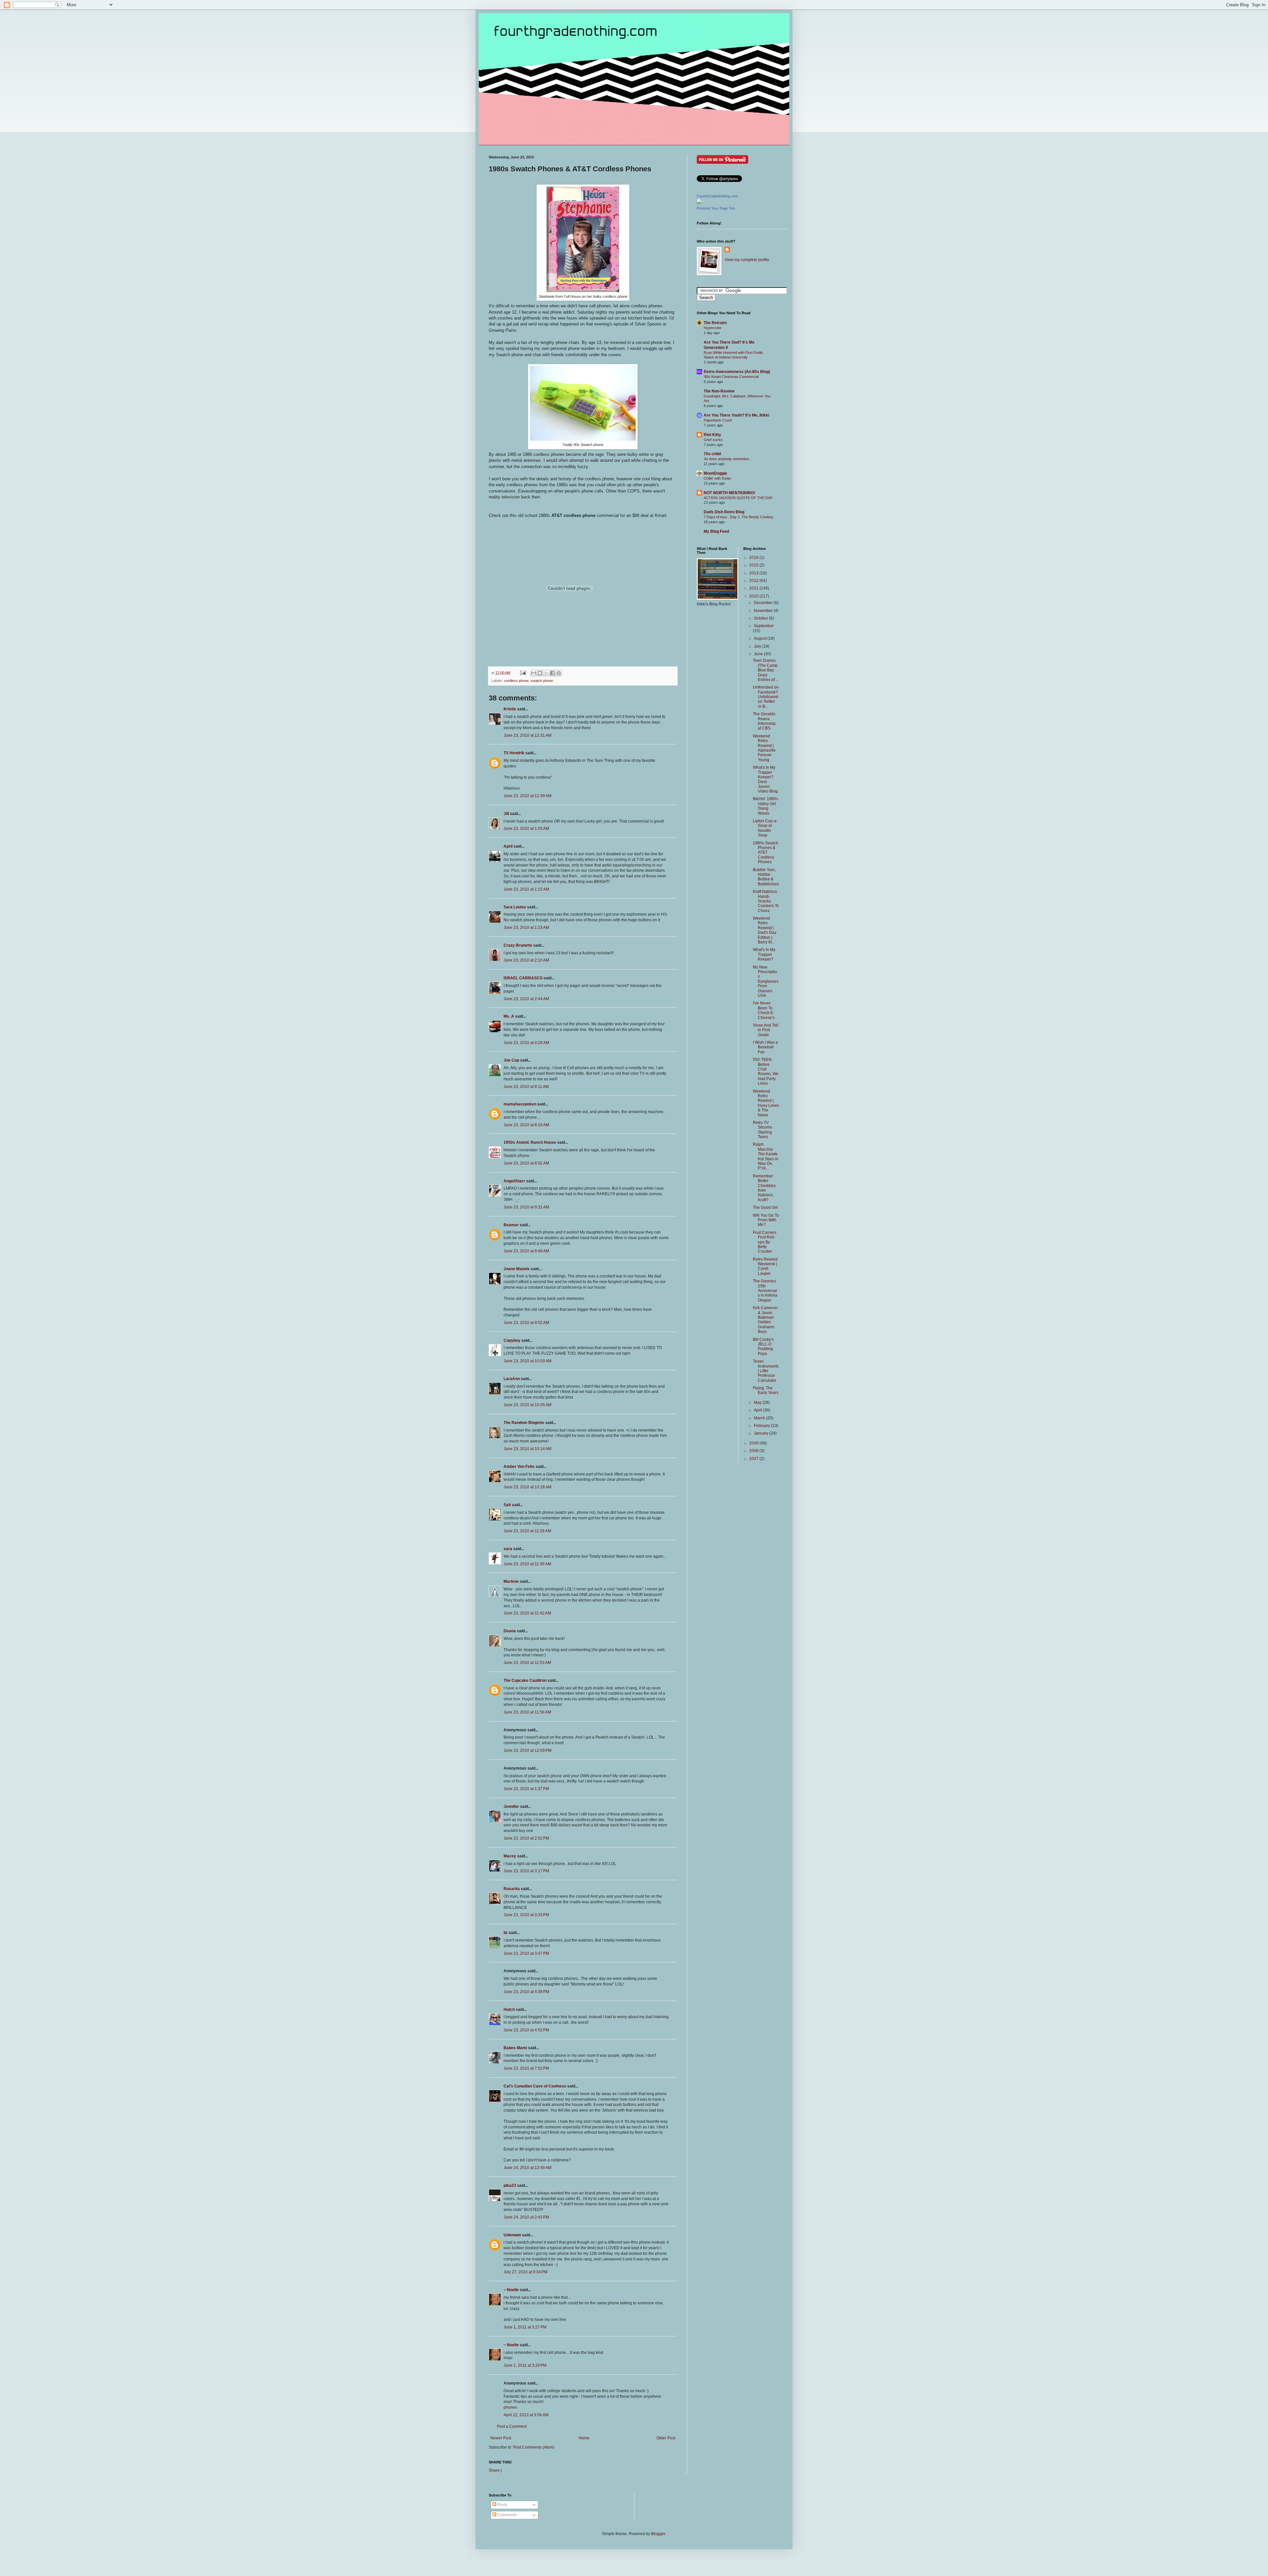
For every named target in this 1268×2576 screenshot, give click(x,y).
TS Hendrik (514, 753)
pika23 (510, 2186)
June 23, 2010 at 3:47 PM (526, 1953)
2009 (754, 1443)
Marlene (511, 1581)
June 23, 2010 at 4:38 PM (526, 1992)
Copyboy (512, 1340)
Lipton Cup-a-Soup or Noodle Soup (765, 828)
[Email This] (534, 673)
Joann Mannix (517, 1269)
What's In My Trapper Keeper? (764, 954)
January (762, 1433)
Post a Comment (512, 2426)
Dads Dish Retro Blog (724, 512)
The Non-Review (719, 391)
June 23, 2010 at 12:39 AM (528, 796)
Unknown (512, 2235)
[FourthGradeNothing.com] (699, 203)
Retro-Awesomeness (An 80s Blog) (737, 372)
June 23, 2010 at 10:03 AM (528, 1361)
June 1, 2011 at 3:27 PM (525, 2327)
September (764, 626)
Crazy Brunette (518, 945)
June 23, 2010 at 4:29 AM (526, 1043)
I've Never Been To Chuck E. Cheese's (764, 1010)
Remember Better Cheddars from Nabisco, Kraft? (764, 1188)
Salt (507, 1505)
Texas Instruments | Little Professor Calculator (766, 1371)
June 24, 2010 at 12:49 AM (528, 2168)
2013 (754, 573)
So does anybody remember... (728, 459)
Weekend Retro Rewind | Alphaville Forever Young (764, 748)
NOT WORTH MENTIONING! (729, 493)
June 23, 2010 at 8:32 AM (526, 1163)
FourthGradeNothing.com (717, 196)
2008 (754, 1451)
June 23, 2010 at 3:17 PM (526, 1871)
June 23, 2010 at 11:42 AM (527, 1613)
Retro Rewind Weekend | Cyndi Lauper (765, 1266)
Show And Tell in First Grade (766, 1030)
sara (508, 1549)
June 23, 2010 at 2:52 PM (526, 1838)
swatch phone (542, 681)
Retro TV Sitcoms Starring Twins (762, 1130)
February (762, 1426)
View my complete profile (747, 260)
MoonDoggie (715, 473)
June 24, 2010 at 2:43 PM (526, 2217)
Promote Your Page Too (716, 208)
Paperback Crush (718, 420)
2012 (754, 581)
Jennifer (511, 1807)
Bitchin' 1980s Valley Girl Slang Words (765, 806)
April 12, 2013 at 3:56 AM (526, 2415)
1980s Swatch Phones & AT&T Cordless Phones (766, 853)
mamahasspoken (520, 1104)
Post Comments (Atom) (534, 2447)
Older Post (666, 2438)
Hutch (509, 2010)
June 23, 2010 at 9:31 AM (526, 1207)
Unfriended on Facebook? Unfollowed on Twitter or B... (766, 697)
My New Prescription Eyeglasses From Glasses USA (766, 981)
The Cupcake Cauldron (525, 1680)
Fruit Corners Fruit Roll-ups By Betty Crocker (765, 1242)
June (759, 654)
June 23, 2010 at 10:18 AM (528, 1487)
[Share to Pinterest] (559, 673)
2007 (754, 1459)
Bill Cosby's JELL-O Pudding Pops (763, 1347)
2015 (754, 565)
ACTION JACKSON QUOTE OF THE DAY (738, 498)
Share (494, 2470)
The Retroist (715, 323)
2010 (754, 596)
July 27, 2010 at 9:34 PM (526, 2272)
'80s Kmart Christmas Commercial (731, 377)
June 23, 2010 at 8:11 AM (526, 1087)
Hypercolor (713, 328)
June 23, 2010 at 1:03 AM (526, 829)
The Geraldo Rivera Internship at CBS (764, 721)
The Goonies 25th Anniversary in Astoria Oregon (765, 1291)
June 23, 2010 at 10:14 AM (528, 1449)
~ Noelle (511, 2290)
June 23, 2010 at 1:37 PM (526, 1789)
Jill (506, 814)
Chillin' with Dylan (717, 478)
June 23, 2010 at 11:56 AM (527, 1712)
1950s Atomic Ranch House (530, 1142)
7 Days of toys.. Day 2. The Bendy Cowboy (739, 517)
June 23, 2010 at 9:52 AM (526, 1323)
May (758, 1403)
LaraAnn (512, 1379)
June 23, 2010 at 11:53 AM (527, 1663)
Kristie (510, 709)
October (761, 618)
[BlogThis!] (540, 673)
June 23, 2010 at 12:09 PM (528, 1750)
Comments (507, 2515)
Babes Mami (515, 2048)
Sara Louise (515, 907)
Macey (510, 1856)
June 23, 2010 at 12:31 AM (528, 735)
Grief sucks (713, 440)
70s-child (712, 454)
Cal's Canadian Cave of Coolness (535, 2086)
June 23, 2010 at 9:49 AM (526, 1251)
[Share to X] (546, 673)
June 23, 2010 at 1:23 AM (526, 928)
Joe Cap (511, 1060)
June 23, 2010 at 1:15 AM (526, 889)
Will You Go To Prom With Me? (766, 1220)
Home (584, 2438)
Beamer (511, 1225)
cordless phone (516, 681)
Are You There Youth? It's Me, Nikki (736, 415)
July (758, 646)
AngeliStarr (514, 1181)
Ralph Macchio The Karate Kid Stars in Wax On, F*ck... (766, 1156)
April (508, 846)
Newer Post (501, 2438)
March (760, 1418)
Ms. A (509, 1016)
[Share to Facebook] (552, 673)
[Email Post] (523, 673)
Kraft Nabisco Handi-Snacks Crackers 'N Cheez (766, 901)
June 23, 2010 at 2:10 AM (526, 960)
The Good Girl (765, 1207)
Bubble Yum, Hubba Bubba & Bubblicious (766, 877)
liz (506, 1933)
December (764, 603)
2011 (754, 588)
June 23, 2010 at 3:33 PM (526, 1915)
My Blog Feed (716, 531)
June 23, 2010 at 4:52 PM (526, 2030)
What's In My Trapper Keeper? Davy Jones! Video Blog (765, 779)
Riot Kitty (712, 435)
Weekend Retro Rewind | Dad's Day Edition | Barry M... (765, 930)
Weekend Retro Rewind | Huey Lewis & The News (766, 1103)
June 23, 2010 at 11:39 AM (527, 1564)
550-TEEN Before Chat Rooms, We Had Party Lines (766, 1071)
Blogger (658, 2534)
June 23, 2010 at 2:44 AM (526, 999)
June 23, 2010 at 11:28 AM (527, 1531)
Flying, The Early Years (766, 1390)
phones (510, 2407)
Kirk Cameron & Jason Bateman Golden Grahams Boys (765, 1320)
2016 (754, 558)
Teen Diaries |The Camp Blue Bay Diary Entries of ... (766, 670)
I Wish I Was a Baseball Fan (765, 1047)
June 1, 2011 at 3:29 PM (525, 2365)
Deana (510, 1631)
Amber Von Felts (519, 1467)
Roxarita (512, 1889)
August (761, 638)
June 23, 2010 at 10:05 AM (528, 1405)
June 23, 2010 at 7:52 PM (526, 2068)
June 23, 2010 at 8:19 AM (526, 1125)
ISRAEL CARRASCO (523, 978)
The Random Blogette (524, 1423)
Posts (502, 2505)
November (764, 611)
